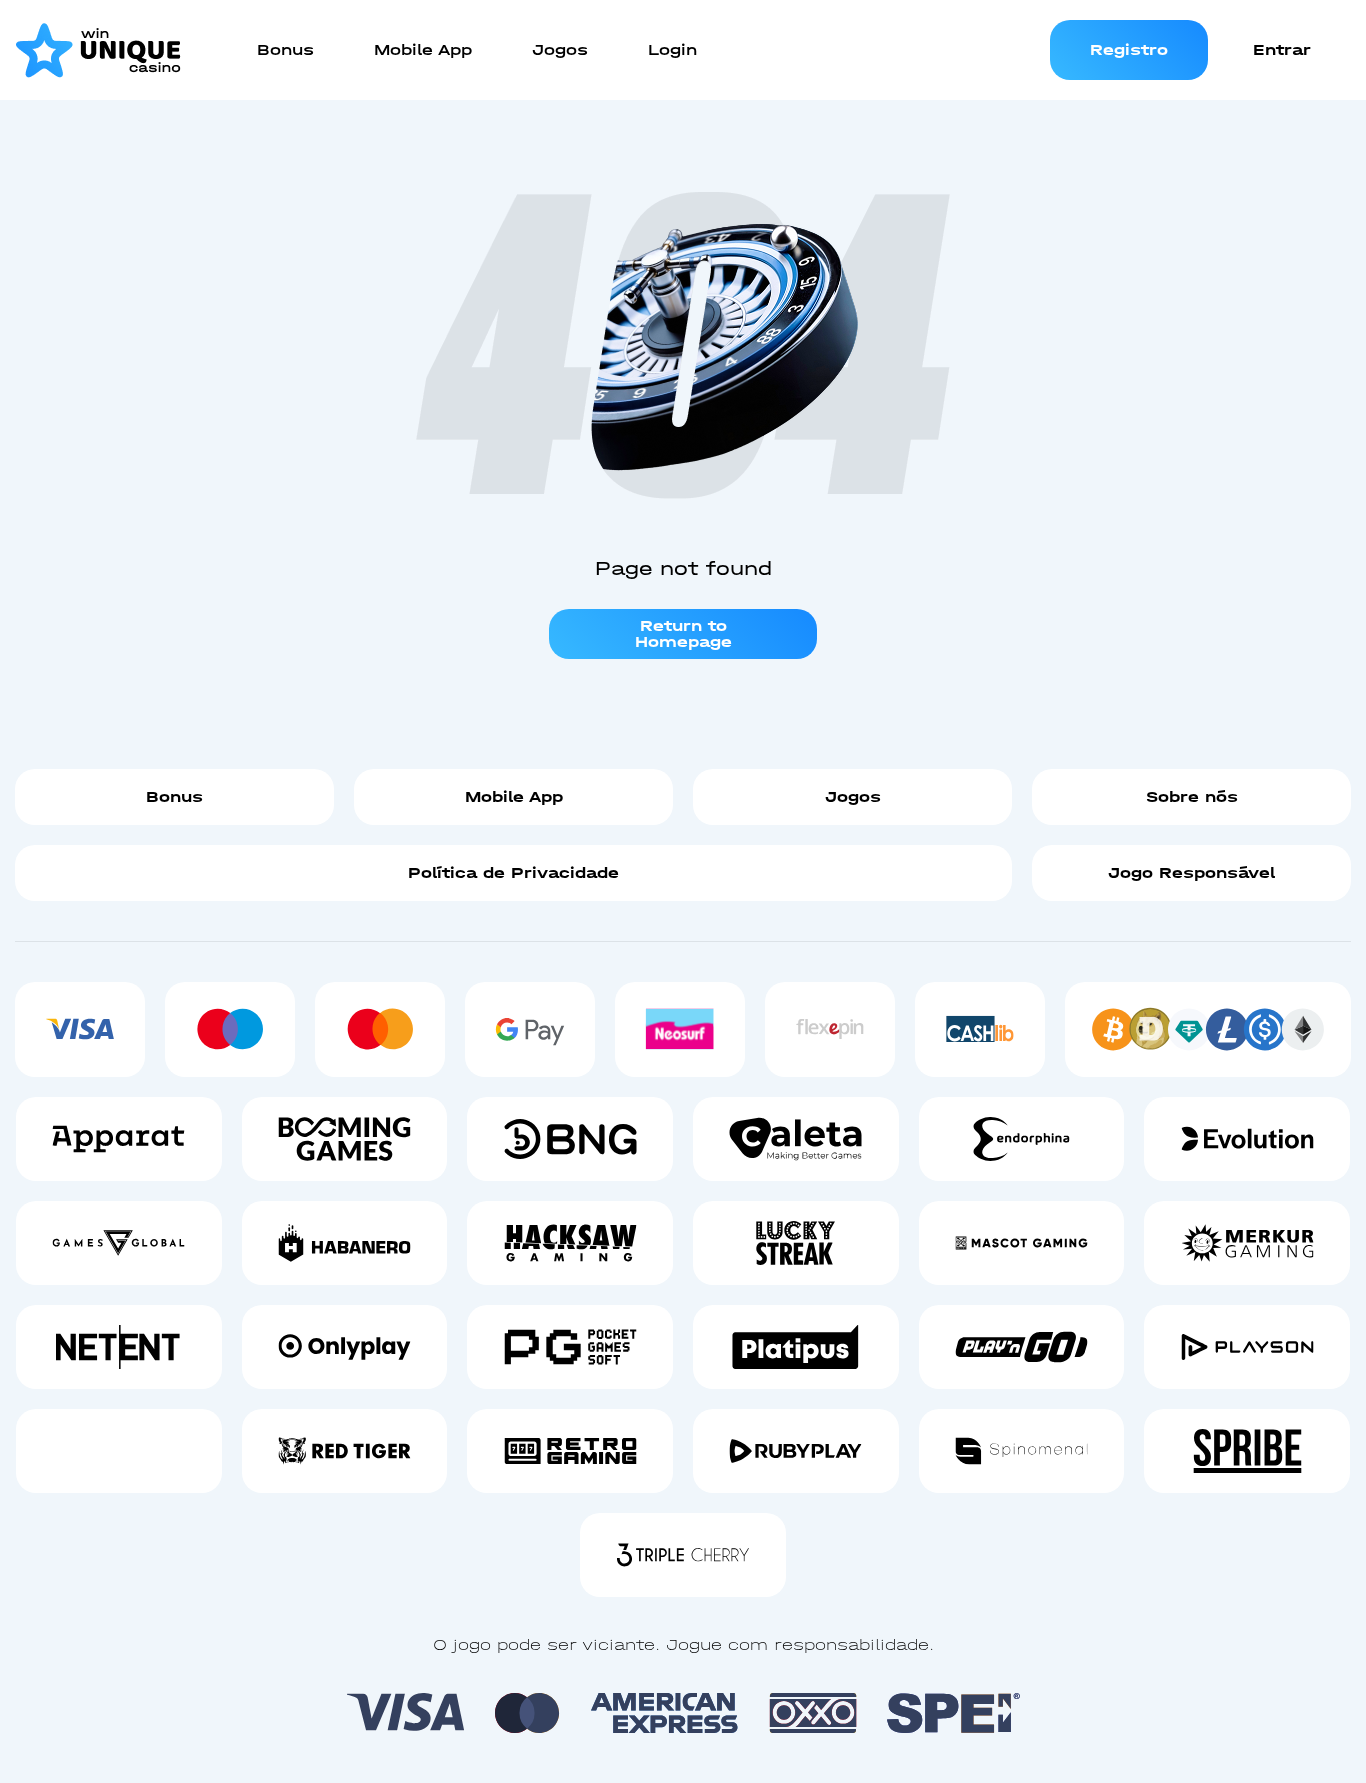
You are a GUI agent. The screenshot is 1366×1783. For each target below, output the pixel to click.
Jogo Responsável (1191, 872)
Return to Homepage (683, 633)
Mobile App (514, 796)
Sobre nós (1192, 796)
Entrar (1282, 49)
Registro (1129, 49)
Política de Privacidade (513, 872)
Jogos (853, 796)
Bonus (174, 796)
